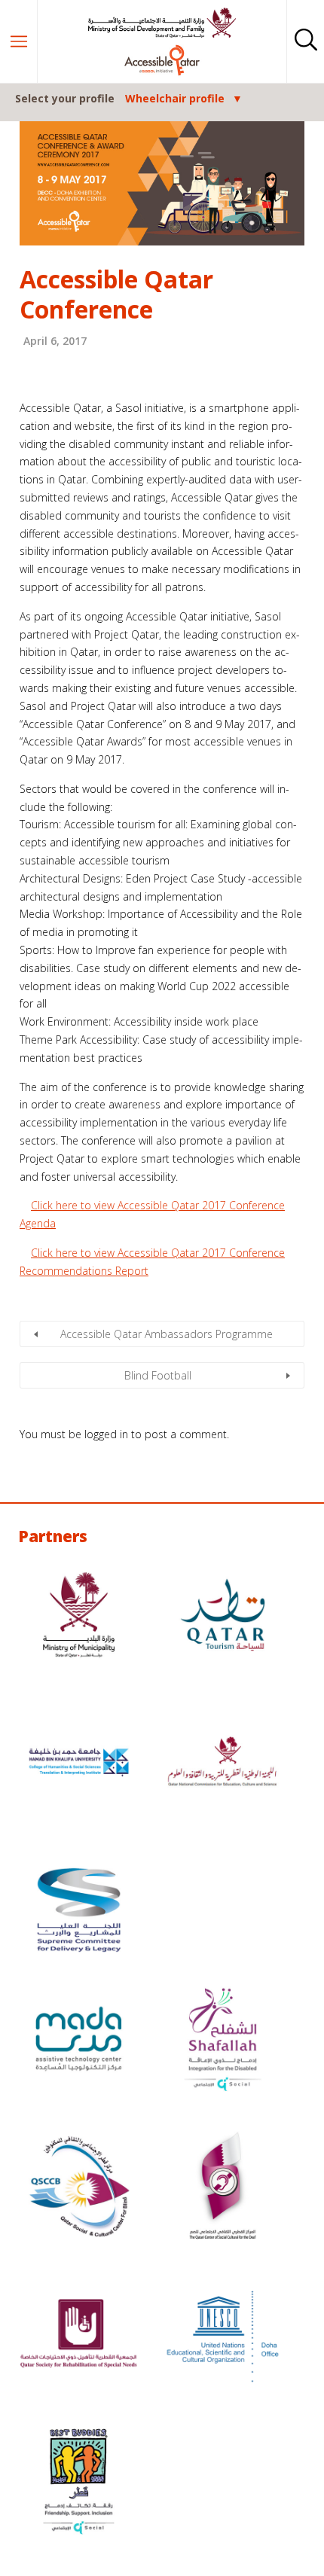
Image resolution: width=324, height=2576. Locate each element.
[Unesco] (223, 2336)
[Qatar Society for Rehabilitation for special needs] (79, 2336)
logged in (106, 1434)
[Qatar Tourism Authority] (223, 1617)
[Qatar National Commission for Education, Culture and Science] (223, 1764)
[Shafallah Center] (223, 2041)
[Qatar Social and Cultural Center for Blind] (79, 2188)
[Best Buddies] (79, 2483)
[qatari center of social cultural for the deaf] (223, 2188)
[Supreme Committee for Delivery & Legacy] (79, 1912)
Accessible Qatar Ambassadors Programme (167, 1334)
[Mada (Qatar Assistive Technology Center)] (79, 2041)
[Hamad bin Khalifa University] (79, 1764)
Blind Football (158, 1375)
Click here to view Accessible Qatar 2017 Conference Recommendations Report (152, 1262)
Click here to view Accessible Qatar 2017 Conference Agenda (152, 1214)
